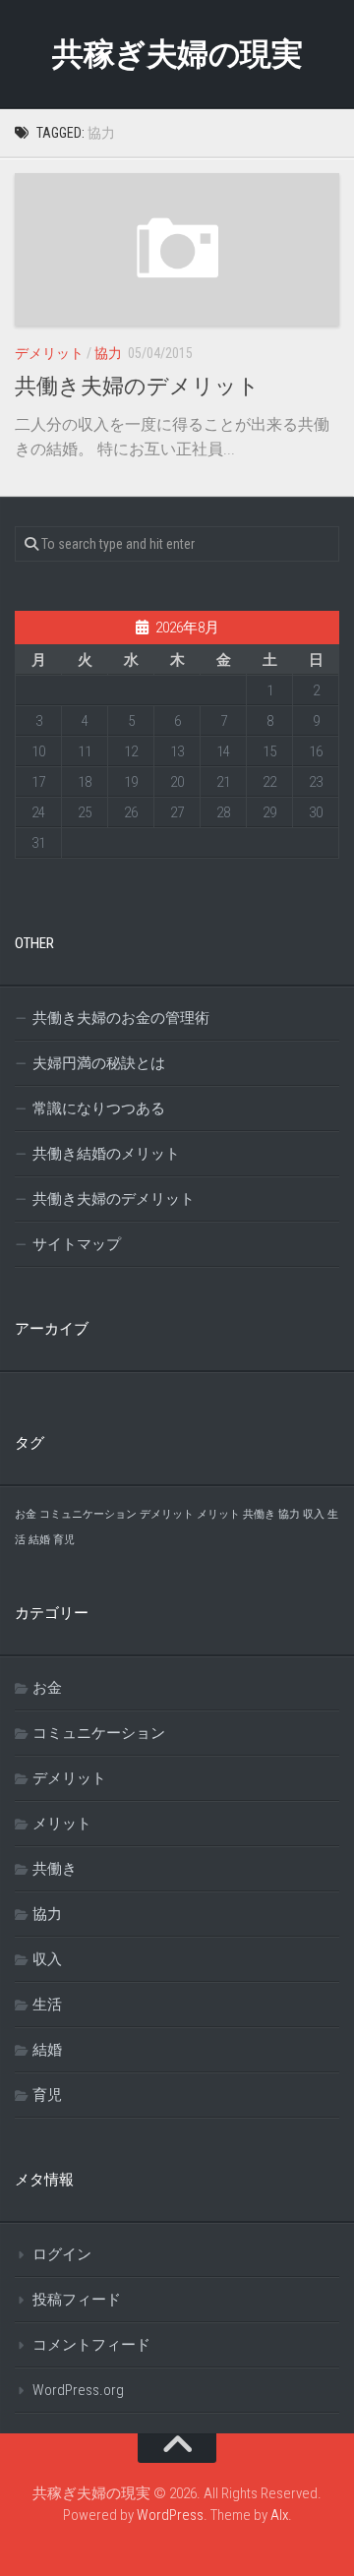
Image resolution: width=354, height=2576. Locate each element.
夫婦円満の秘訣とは (99, 1063)
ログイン (62, 2254)
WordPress (170, 2515)
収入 (314, 1514)
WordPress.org (78, 2390)
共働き (259, 1514)
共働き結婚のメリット (106, 1154)
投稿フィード (77, 2300)
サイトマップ (77, 1244)
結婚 (39, 1540)
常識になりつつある (99, 1108)
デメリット (49, 353)
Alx (279, 2515)
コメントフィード (91, 2345)
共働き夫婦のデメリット (137, 386)
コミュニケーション (88, 1514)
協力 (108, 353)
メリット (218, 1514)
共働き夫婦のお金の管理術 (121, 1018)
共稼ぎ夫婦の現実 (177, 54)
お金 (26, 1514)
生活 (47, 2005)
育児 (64, 1540)
